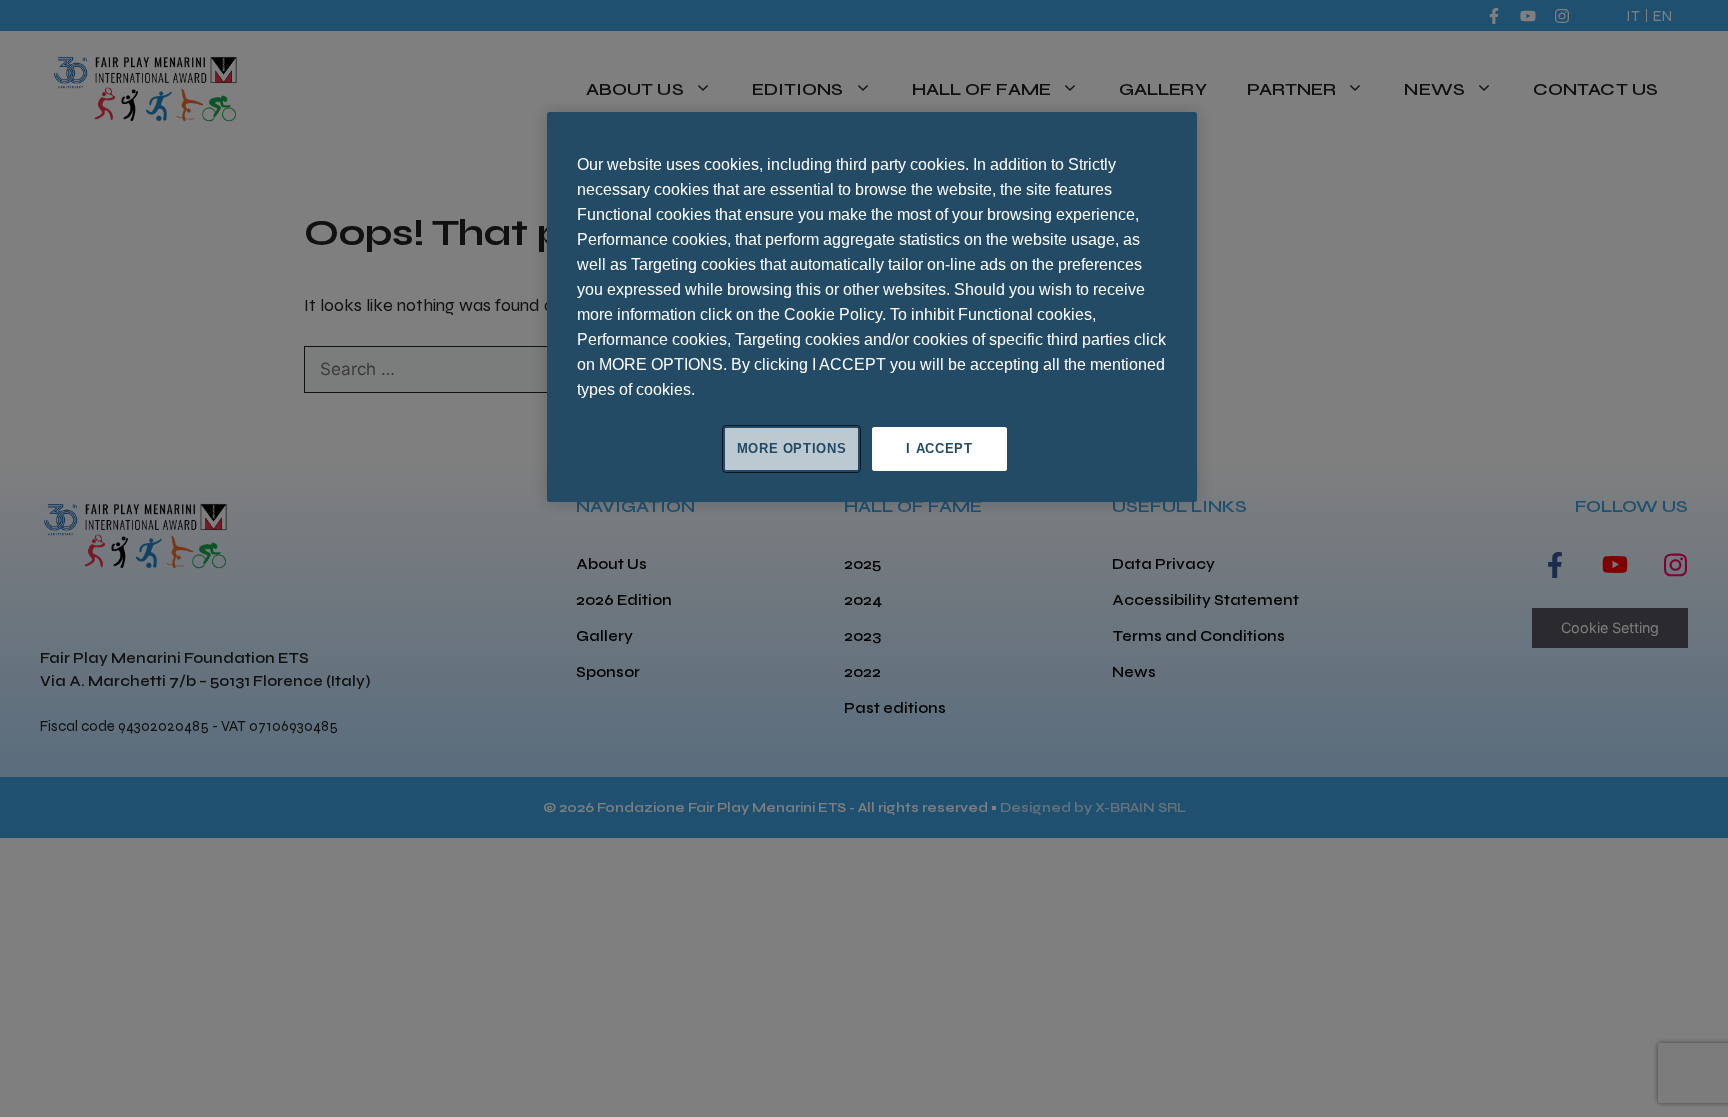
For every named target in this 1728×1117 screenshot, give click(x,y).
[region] (872, 307)
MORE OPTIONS (792, 448)
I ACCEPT (939, 448)
